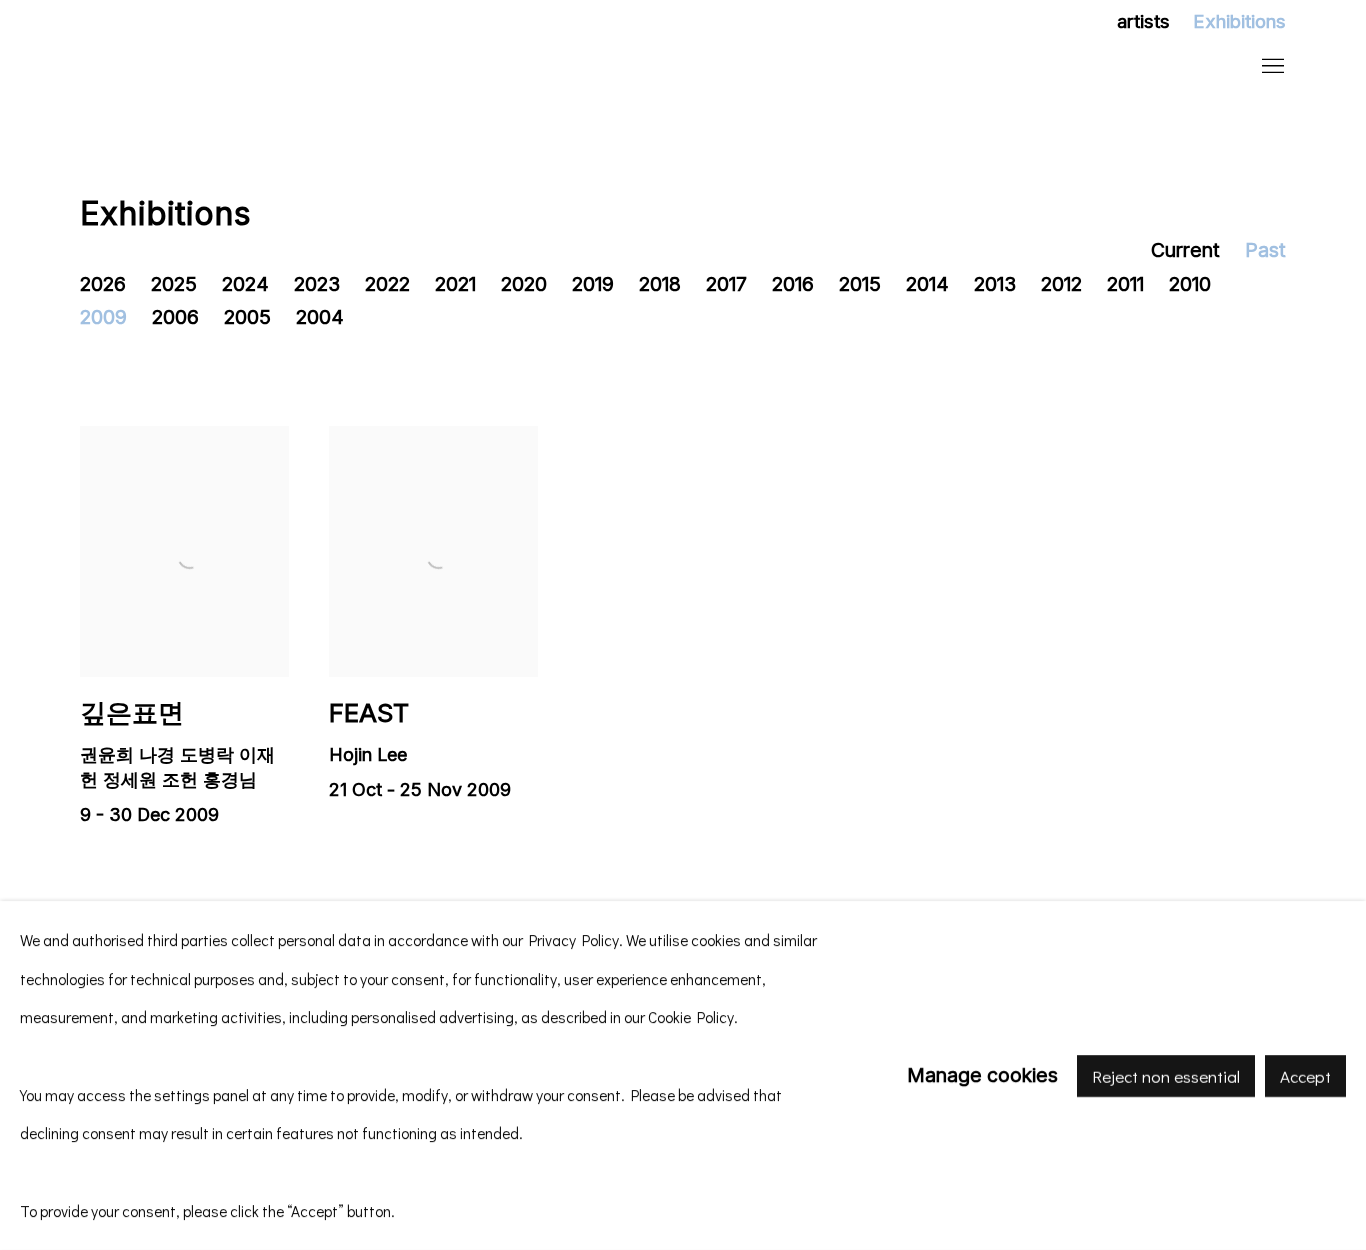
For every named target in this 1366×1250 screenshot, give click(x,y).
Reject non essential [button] (1166, 1075)
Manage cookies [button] (982, 1075)
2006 (175, 317)
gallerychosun (210, 67)
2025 (174, 284)
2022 (387, 284)
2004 (320, 317)
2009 (103, 317)
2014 (927, 284)
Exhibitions (1239, 21)
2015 (860, 284)
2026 (103, 284)
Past (1265, 250)
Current (1185, 250)
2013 (995, 284)
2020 (524, 284)
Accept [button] (1305, 1075)
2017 (726, 284)
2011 (1125, 284)
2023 (317, 284)
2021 (455, 284)
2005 (247, 317)
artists (1143, 21)
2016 (793, 284)
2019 (593, 284)
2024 (245, 284)
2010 (1190, 284)
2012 (1061, 284)
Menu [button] (1271, 67)
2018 (660, 284)
